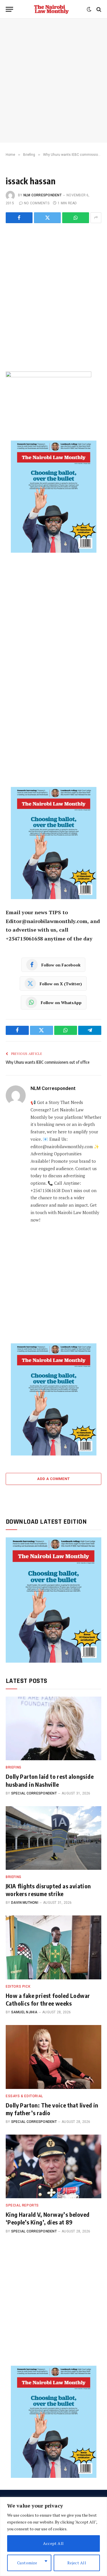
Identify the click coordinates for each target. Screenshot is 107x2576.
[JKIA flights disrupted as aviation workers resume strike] (53, 1838)
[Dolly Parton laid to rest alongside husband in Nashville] (53, 1728)
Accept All (53, 2543)
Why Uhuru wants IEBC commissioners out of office (48, 1062)
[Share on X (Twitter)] (47, 218)
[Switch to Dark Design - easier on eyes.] (89, 9)
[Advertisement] (53, 81)
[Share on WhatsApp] (76, 218)
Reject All (77, 2563)
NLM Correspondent (43, 195)
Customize (27, 2563)
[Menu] (9, 9)
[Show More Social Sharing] (96, 218)
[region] (53, 2536)
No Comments (37, 203)
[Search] (98, 9)
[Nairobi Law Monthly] (51, 9)
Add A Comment (53, 1479)
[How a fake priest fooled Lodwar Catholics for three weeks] (53, 1947)
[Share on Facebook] (19, 218)
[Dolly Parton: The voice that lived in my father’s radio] (53, 2057)
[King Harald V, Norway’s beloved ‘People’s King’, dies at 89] (53, 2166)
